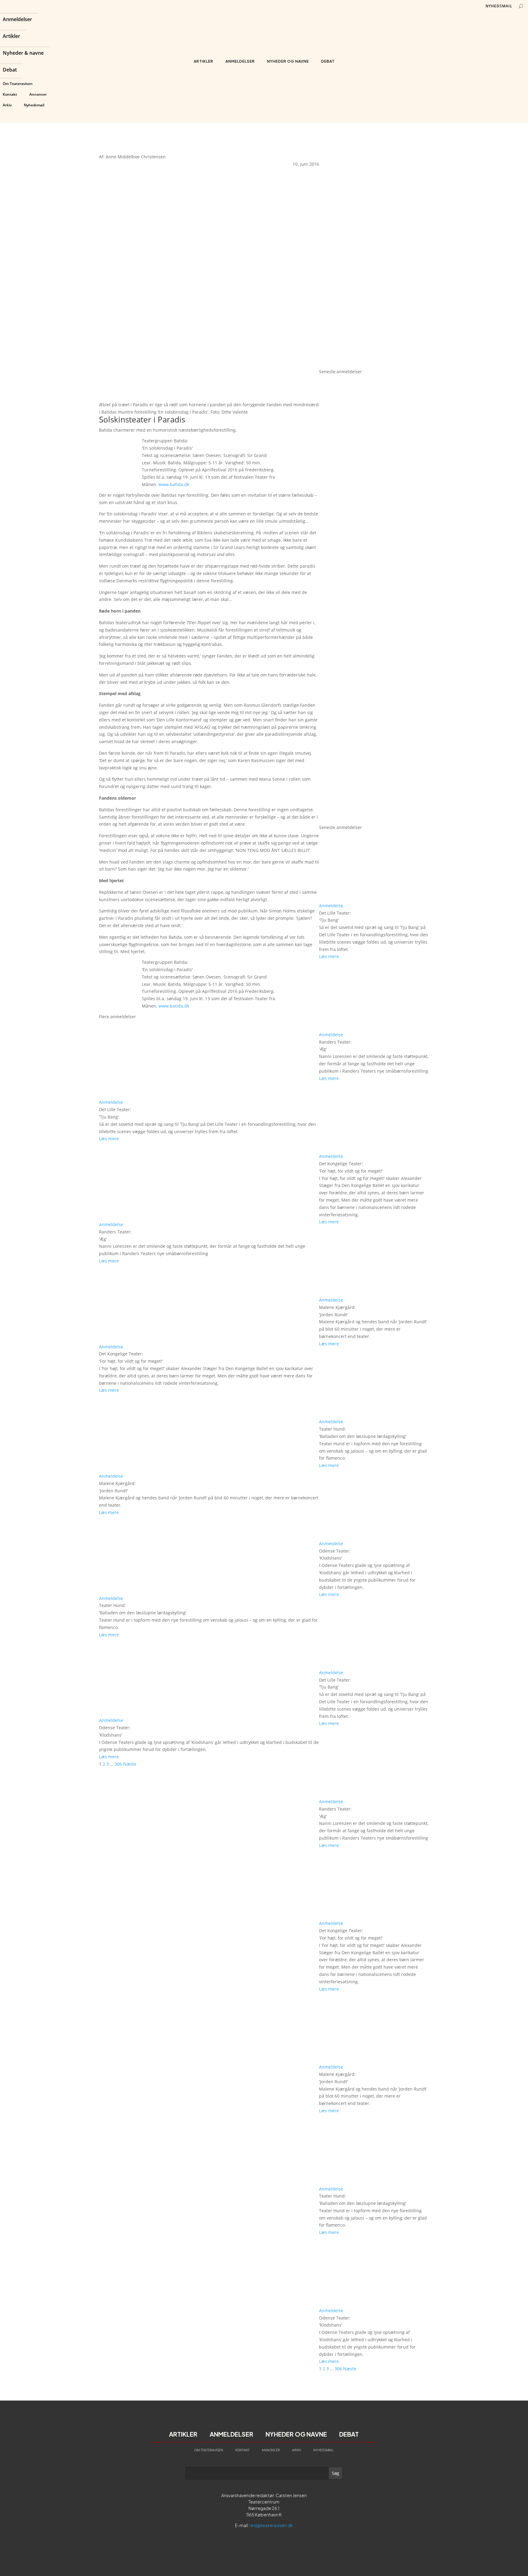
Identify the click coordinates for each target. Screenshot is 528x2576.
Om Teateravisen (18, 84)
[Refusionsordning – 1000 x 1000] (374, 364)
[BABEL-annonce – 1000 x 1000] (374, 252)
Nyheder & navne (23, 53)
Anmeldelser (17, 20)
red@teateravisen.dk (271, 2525)
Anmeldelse (111, 1102)
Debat (10, 70)
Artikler (11, 37)
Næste (130, 1764)
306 (118, 1764)
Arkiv (7, 105)
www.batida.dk (174, 484)
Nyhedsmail (34, 105)
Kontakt (10, 94)
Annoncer (38, 94)
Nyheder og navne (288, 61)
